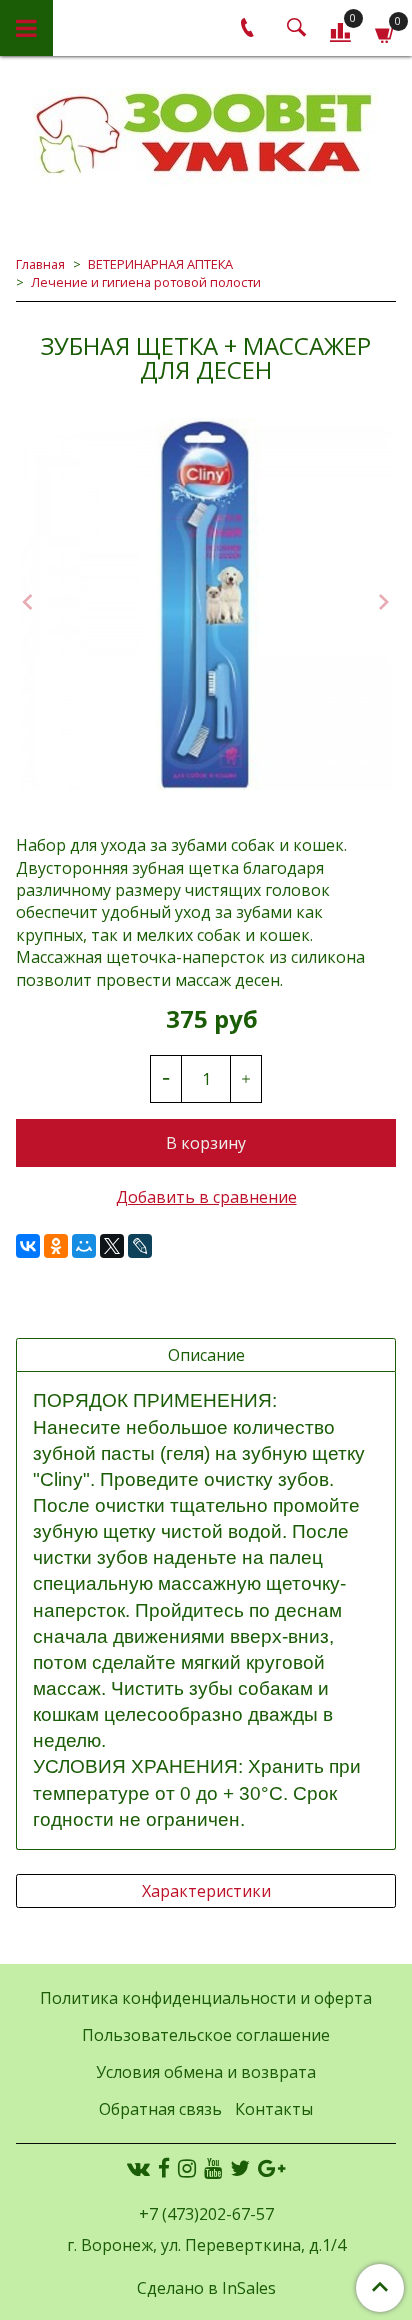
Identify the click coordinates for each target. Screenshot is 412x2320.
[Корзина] (385, 31)
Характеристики (206, 1891)
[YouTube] (213, 2168)
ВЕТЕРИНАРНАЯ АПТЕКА (160, 264)
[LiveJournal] (140, 1246)
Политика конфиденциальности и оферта (206, 1998)
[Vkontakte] (138, 2168)
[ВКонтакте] (28, 1246)
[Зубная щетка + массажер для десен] (206, 604)
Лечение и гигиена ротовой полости (146, 282)
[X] (112, 1246)
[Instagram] (187, 2168)
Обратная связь (160, 2109)
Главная (40, 264)
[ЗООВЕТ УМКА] (206, 135)
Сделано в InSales (206, 2288)
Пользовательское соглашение (206, 2035)
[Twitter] (240, 2168)
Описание (206, 1355)
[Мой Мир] (84, 1246)
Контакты (274, 2109)
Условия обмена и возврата (206, 2072)
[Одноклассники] (56, 1246)
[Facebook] (164, 2168)
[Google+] (271, 2168)
